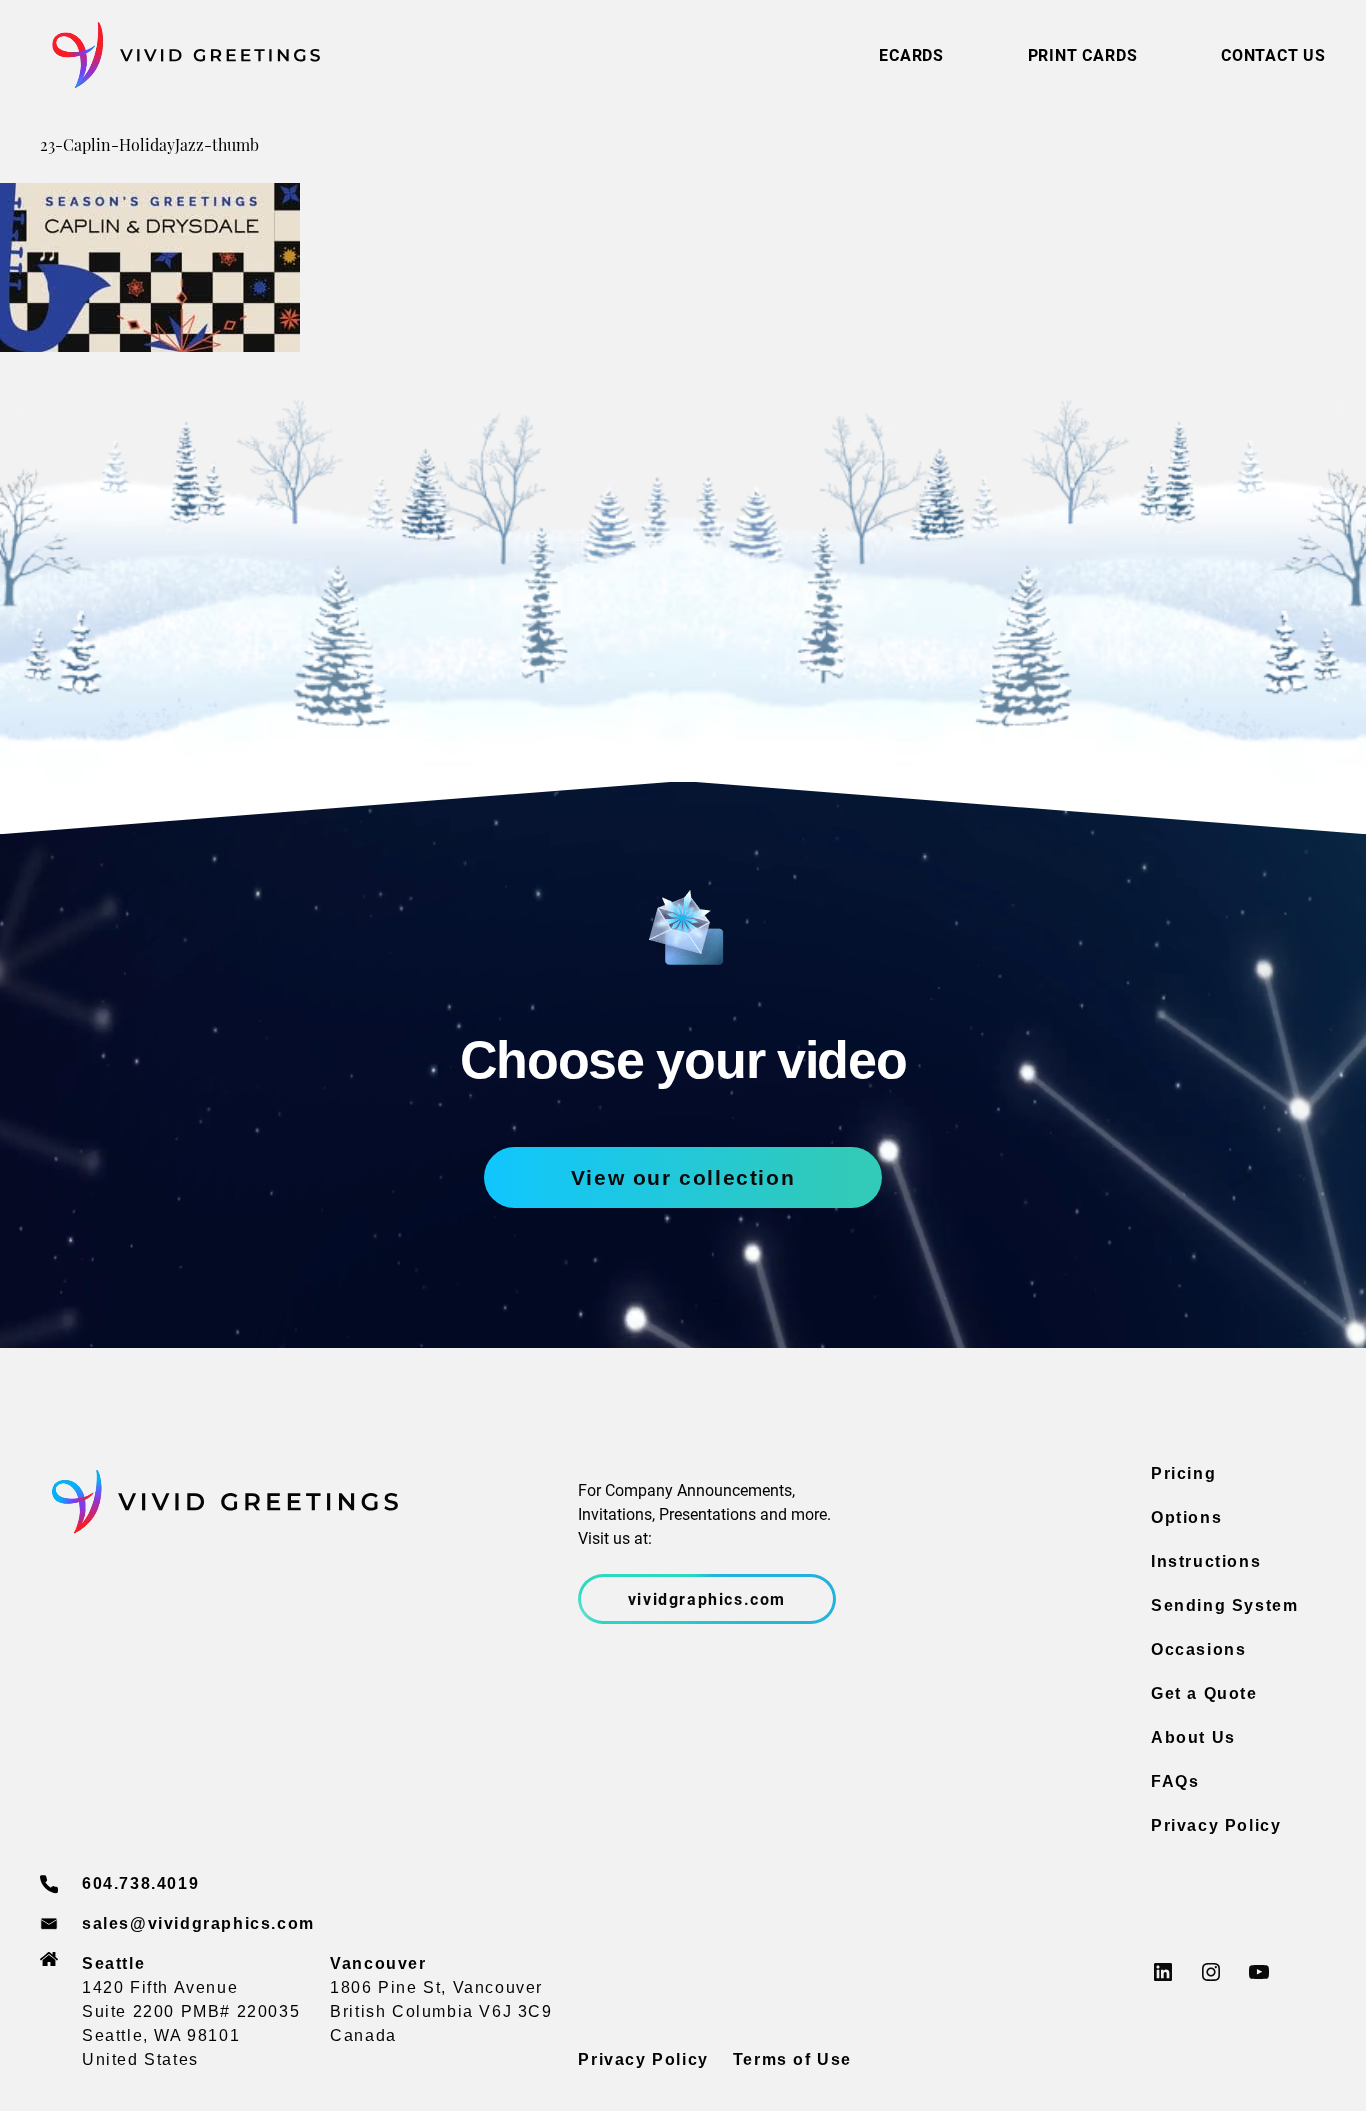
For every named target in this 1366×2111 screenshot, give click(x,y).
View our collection (683, 1177)
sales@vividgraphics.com (198, 1923)
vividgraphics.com (707, 1598)
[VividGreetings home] (180, 55)
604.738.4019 (140, 1883)
